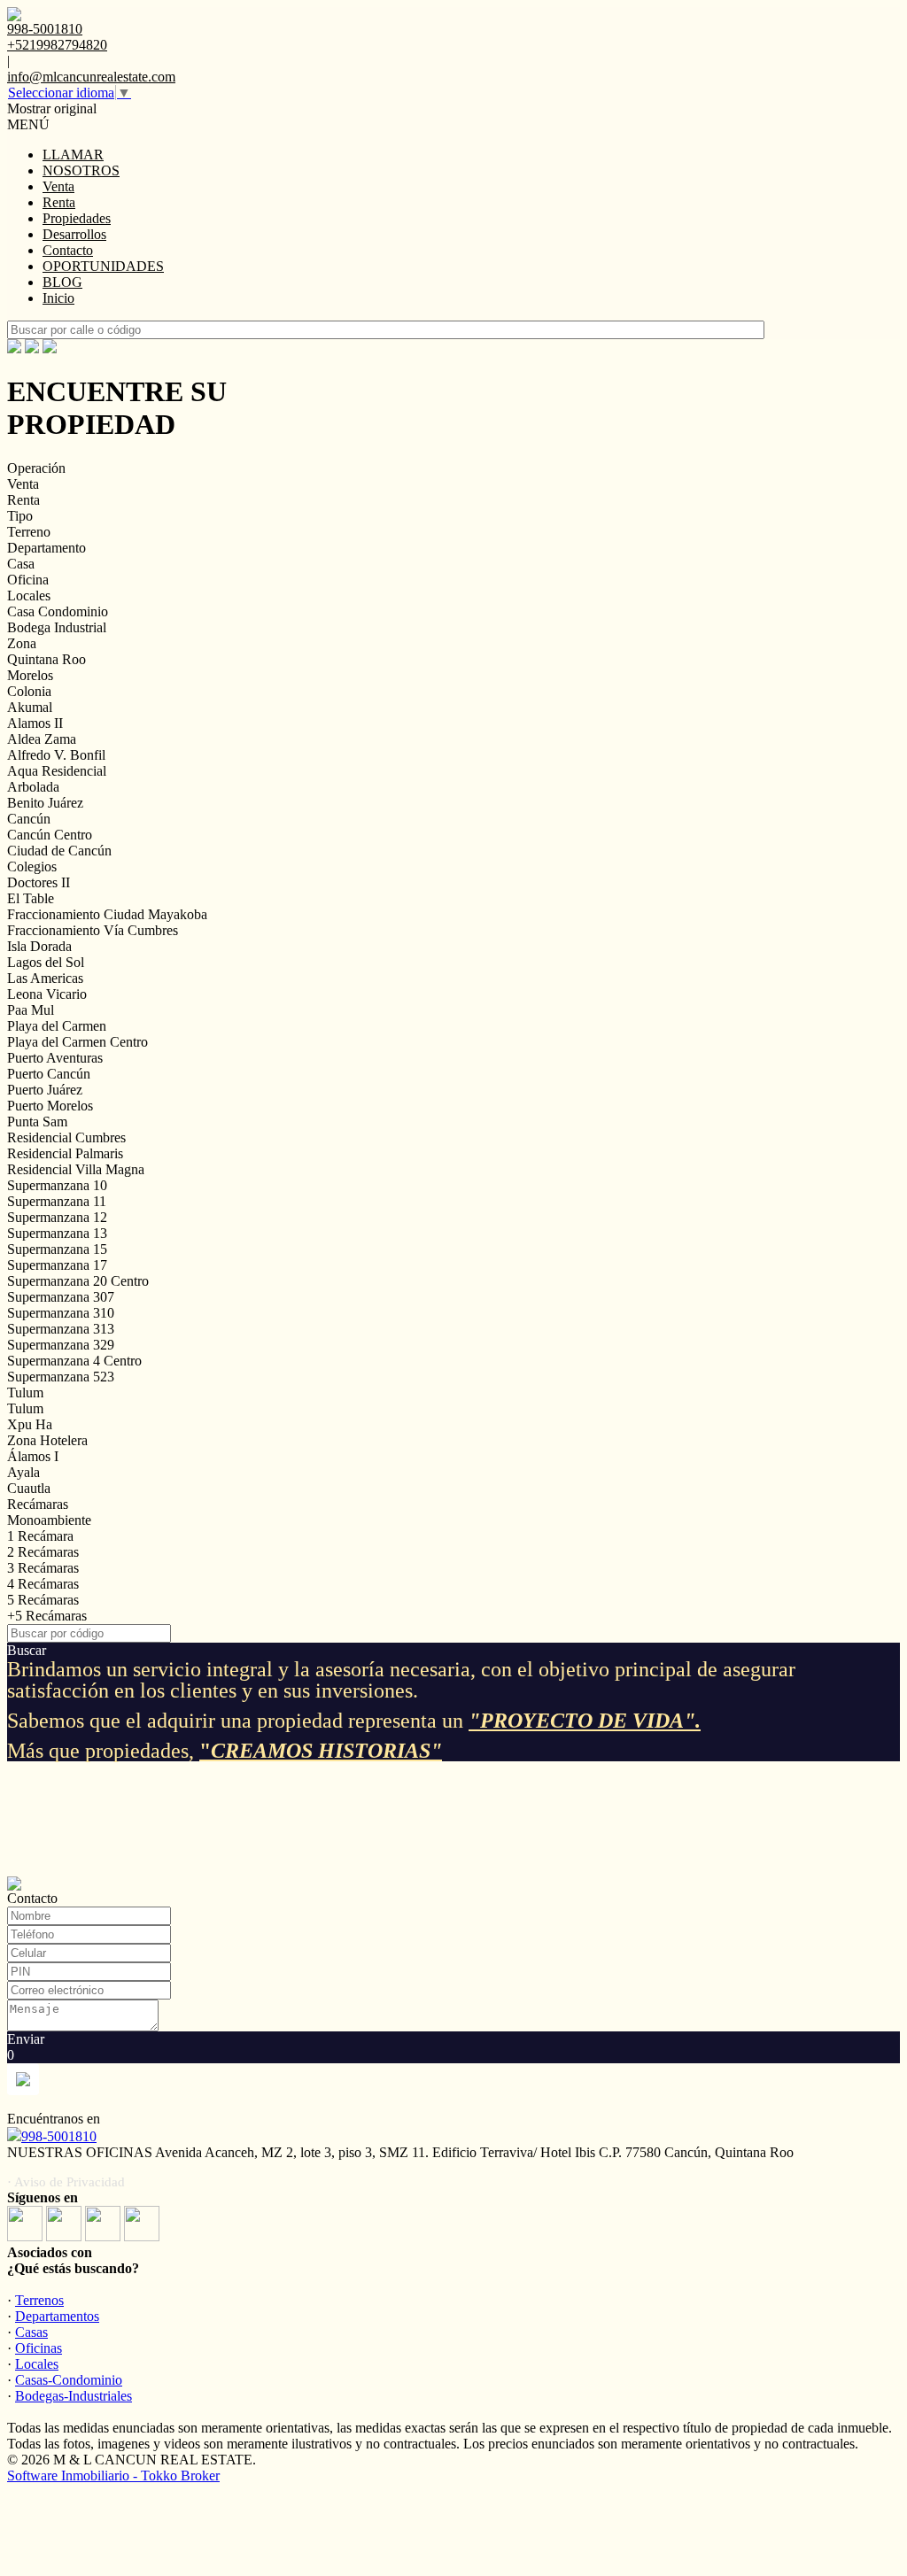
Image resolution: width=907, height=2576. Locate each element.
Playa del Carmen (57, 1026)
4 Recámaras (43, 1584)
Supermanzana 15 (57, 1249)
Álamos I (33, 1456)
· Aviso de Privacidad (66, 2182)
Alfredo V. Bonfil (56, 755)
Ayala (23, 1472)
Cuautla (29, 1488)
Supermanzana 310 (61, 1313)
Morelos (30, 675)
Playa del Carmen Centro (78, 1042)
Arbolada (33, 787)
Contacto (68, 250)
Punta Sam (37, 1122)
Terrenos (39, 2300)
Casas (31, 2332)
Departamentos (57, 2316)
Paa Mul (31, 1010)
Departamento (47, 548)
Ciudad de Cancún (59, 851)
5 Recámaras (43, 1600)
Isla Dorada (39, 946)
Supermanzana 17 (57, 1265)
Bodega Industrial (57, 627)
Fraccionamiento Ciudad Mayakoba (107, 914)
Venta (58, 186)
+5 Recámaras (47, 1616)
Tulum (25, 1392)
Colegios (32, 866)
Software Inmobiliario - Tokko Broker (113, 2475)
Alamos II (35, 723)
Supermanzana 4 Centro (74, 1361)
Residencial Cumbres (66, 1137)
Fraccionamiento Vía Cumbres (93, 930)
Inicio (58, 298)
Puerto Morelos (50, 1106)
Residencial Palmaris (65, 1153)
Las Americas (45, 978)
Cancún (29, 819)
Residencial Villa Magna (76, 1169)
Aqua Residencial (57, 771)
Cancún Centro (50, 835)
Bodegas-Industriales (74, 2396)
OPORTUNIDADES (103, 266)
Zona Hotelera (47, 1440)
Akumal (30, 707)
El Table (31, 898)
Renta (59, 202)
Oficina (28, 580)
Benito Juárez (45, 803)
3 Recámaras (43, 1568)
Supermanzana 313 (61, 1329)
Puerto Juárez (45, 1090)
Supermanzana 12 (57, 1217)
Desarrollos (74, 234)
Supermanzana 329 (61, 1345)
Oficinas (39, 2348)
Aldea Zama (42, 739)
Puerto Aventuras (55, 1058)
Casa (21, 564)
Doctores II (39, 882)
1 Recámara (40, 1536)
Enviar (26, 2039)
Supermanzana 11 (57, 1201)
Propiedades (77, 218)
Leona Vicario (47, 994)
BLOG (62, 282)
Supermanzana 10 (57, 1185)
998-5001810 (59, 2136)
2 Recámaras (43, 1552)
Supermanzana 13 (57, 1233)
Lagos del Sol (46, 962)
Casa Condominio (58, 611)
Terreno (29, 532)
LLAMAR (73, 155)
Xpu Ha (30, 1424)
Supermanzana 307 (61, 1297)
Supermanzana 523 (61, 1377)
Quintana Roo (47, 659)
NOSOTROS (81, 170)
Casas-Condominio (69, 2380)
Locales (29, 596)
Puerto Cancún (49, 1074)
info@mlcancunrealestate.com (91, 77)
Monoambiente (49, 1520)
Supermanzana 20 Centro (78, 1281)
